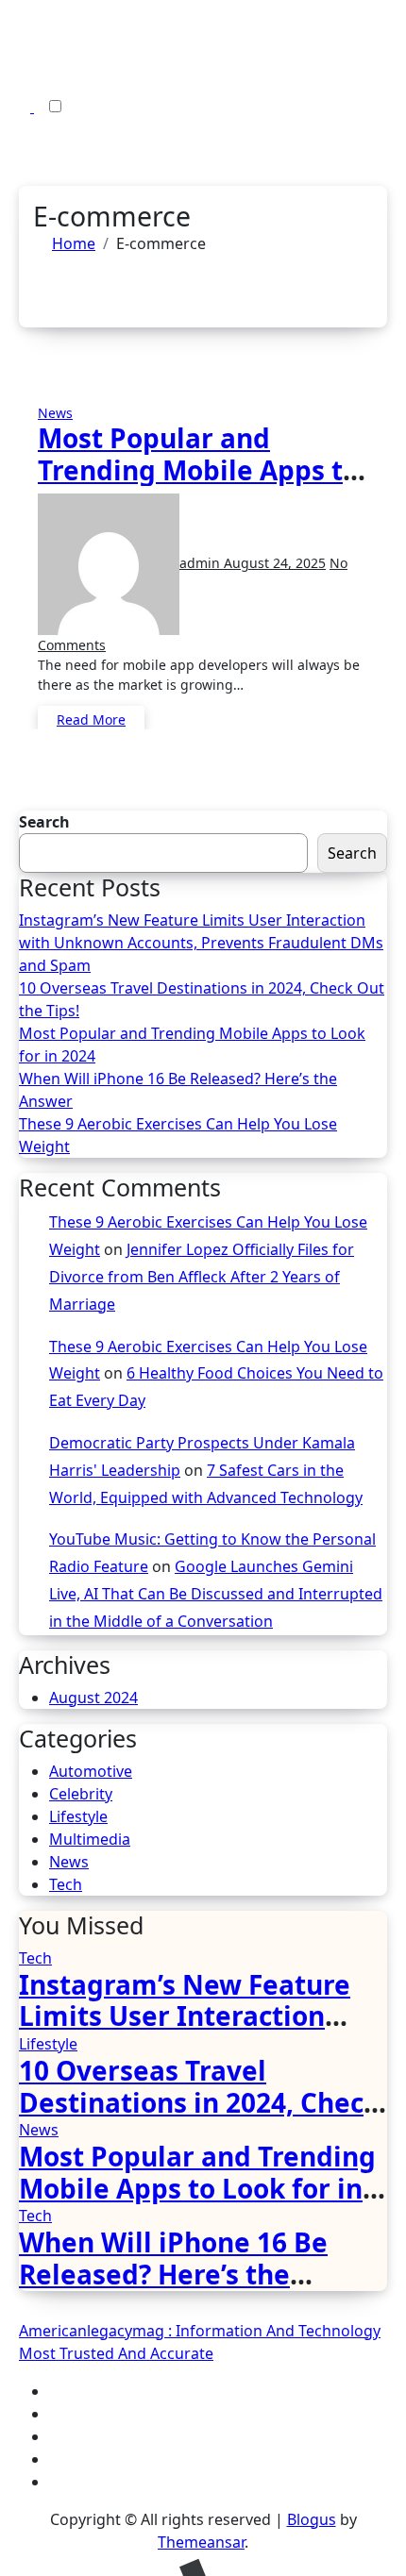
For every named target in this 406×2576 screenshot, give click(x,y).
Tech (66, 1884)
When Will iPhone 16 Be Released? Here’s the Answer (178, 1090)
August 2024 (93, 1698)
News (55, 413)
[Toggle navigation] (18, 48)
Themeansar (201, 2542)
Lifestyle (78, 1816)
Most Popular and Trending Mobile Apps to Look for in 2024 (198, 469)
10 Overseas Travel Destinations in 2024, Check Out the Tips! (202, 999)
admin (202, 563)
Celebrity (81, 1794)
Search (44, 822)
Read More (91, 719)
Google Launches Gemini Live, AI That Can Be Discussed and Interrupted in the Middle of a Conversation (216, 1594)
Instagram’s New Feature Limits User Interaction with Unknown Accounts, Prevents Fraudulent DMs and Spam (201, 943)
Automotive (91, 1771)
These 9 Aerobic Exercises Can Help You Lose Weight (178, 1135)
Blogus (312, 2519)
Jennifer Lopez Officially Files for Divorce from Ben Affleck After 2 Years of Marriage (202, 1277)
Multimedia (90, 1839)
